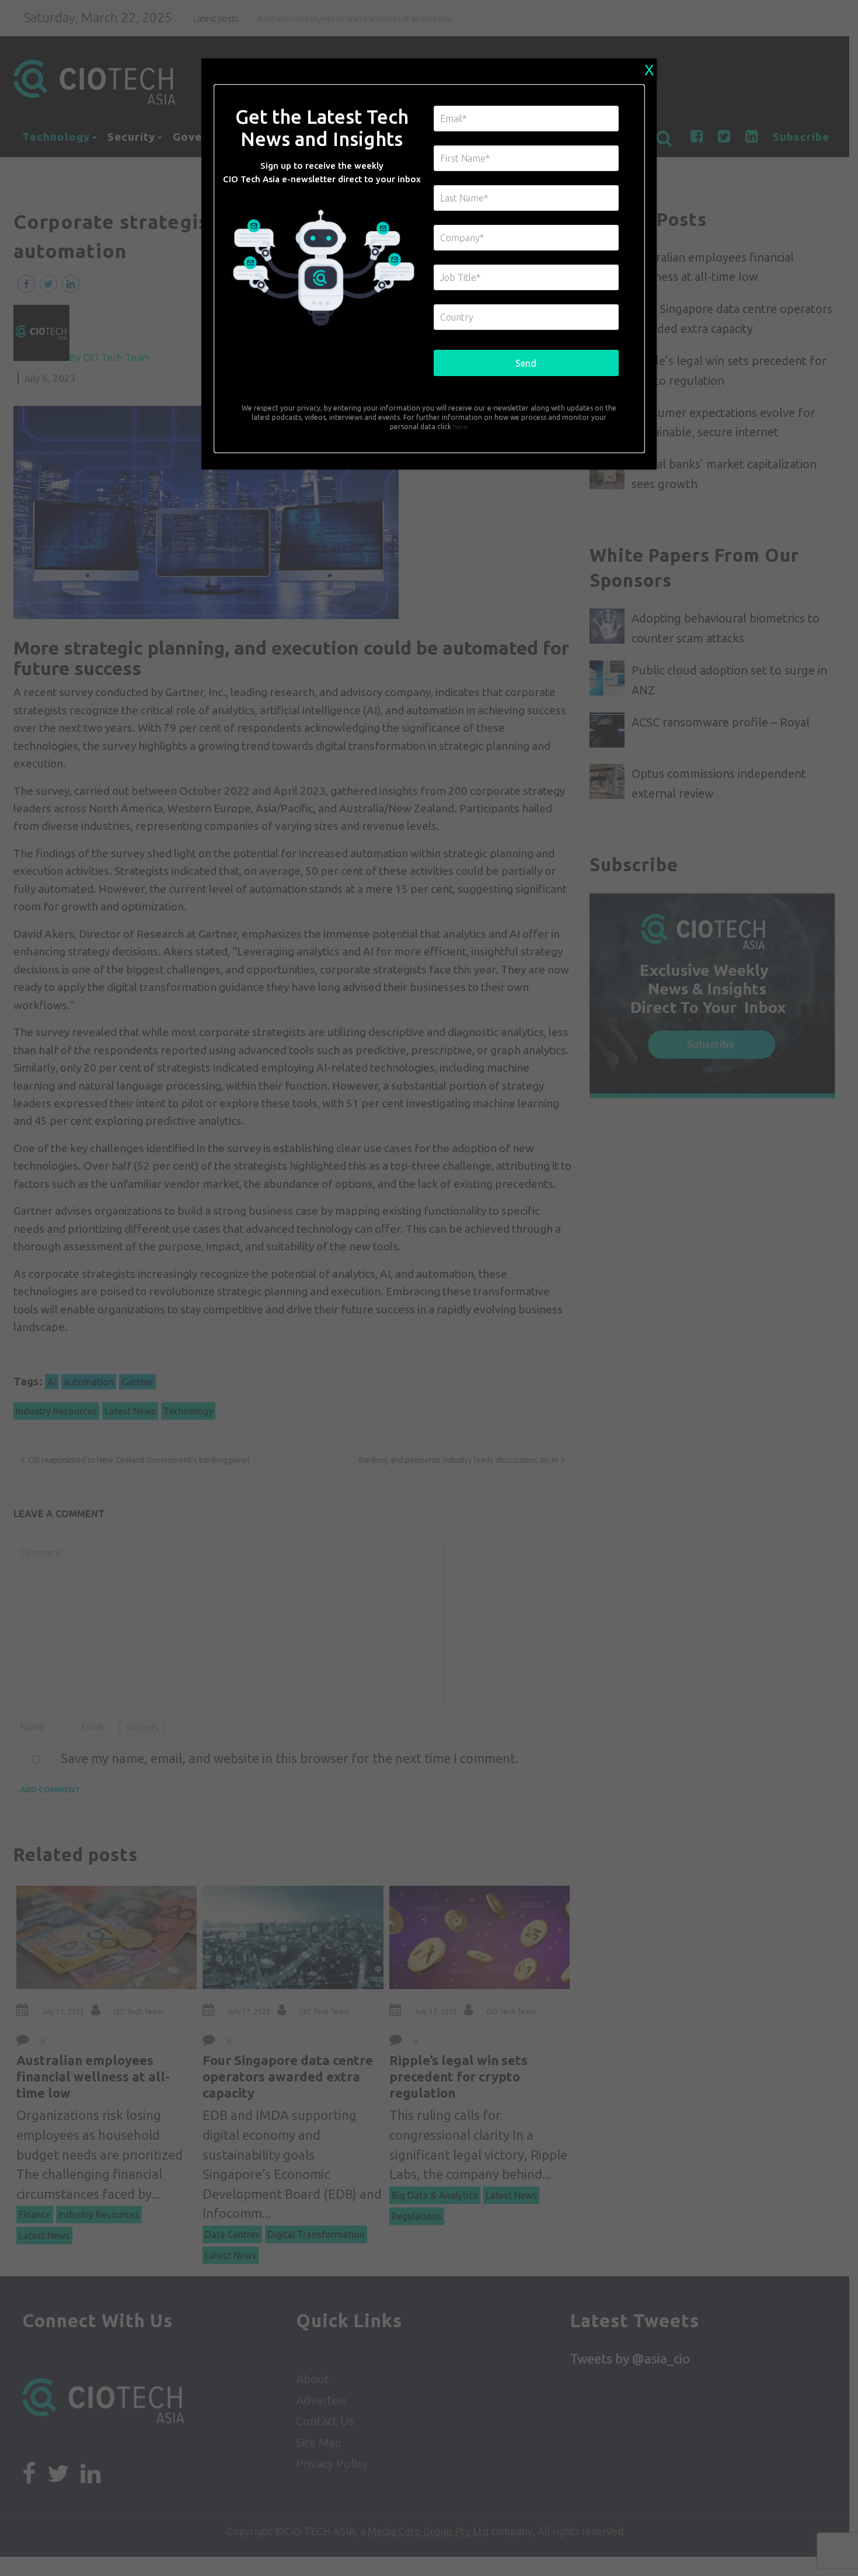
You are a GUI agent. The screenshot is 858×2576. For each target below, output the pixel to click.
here (460, 427)
